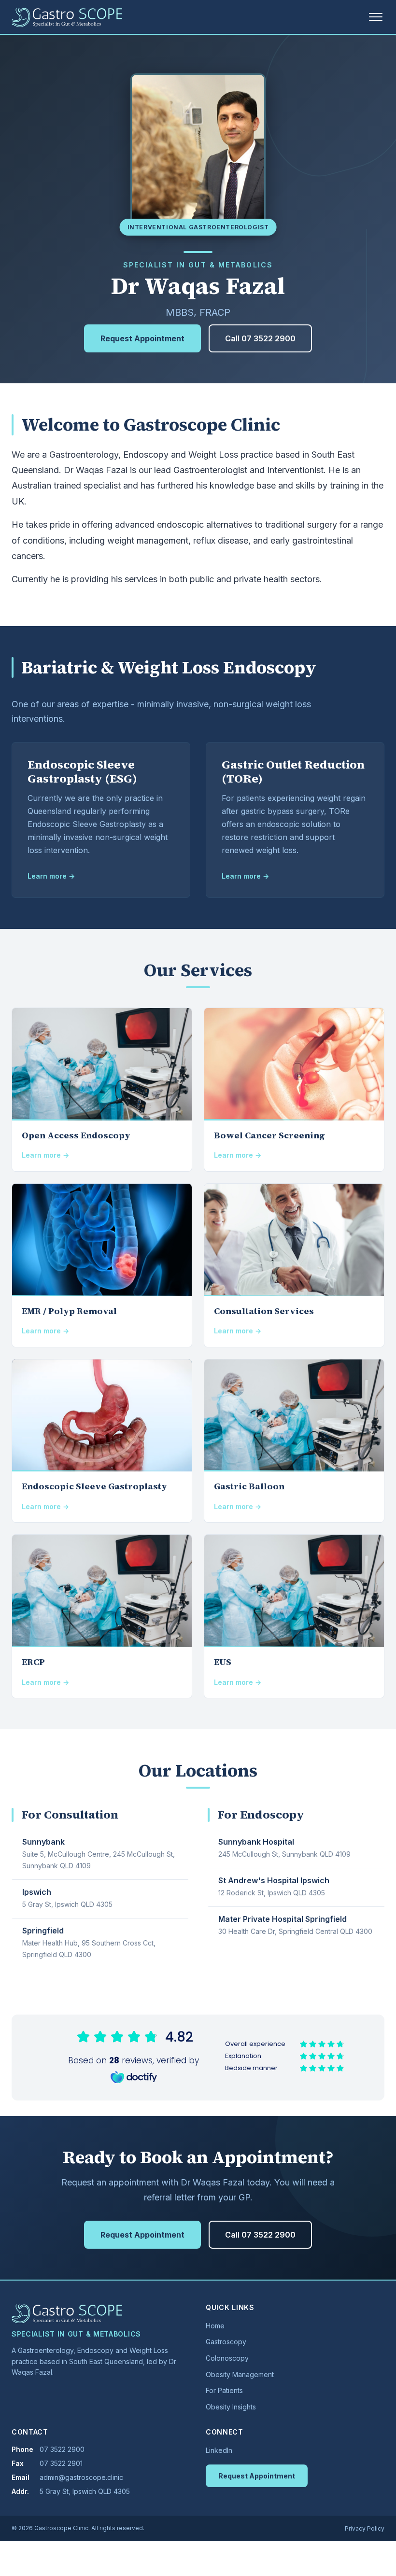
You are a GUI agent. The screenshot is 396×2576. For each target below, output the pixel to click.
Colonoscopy (227, 2358)
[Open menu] (376, 17)
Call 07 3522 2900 (260, 338)
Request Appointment (142, 338)
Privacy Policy (365, 2528)
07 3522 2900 (62, 2449)
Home (215, 2326)
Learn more (47, 876)
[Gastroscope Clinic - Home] (67, 17)
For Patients (224, 2390)
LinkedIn (219, 2450)
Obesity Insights (231, 2407)
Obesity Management (240, 2374)
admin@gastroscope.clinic (81, 2477)
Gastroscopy (226, 2342)
